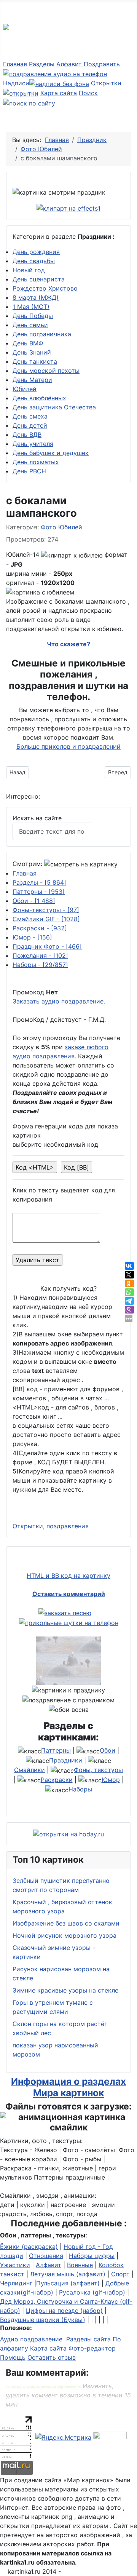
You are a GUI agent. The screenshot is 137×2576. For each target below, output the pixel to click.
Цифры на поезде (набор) (64, 2311)
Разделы (42, 64)
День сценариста (39, 279)
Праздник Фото (47, 946)
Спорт (120, 2274)
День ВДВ (27, 435)
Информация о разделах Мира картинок (68, 2087)
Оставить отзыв (52, 2357)
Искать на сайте (37, 818)
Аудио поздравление (32, 2339)
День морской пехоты (46, 371)
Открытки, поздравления (51, 1526)
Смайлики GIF (46, 919)
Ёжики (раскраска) (29, 2247)
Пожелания (40, 956)
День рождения (36, 252)
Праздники (66, 1760)
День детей (30, 425)
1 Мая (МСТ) (31, 307)
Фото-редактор (92, 2348)
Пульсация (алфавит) (68, 2283)
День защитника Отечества (54, 407)
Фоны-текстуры (46, 910)
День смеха (30, 416)
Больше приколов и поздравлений (68, 746)
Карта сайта (59, 93)
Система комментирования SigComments (43, 2387)
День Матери (32, 380)
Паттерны (39, 892)
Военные (80, 2265)
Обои (34, 901)
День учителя (33, 444)
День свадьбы (34, 261)
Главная (15, 64)
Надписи (16, 83)
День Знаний (32, 352)
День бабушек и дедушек (51, 453)
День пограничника (42, 334)
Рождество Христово (45, 288)
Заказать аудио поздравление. (59, 1001)
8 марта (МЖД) (36, 297)
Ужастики (15, 2265)
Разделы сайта (88, 2339)
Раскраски (40, 928)
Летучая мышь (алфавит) (68, 2274)
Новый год (29, 270)
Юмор (32, 937)
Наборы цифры (92, 2256)
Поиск (108, 831)
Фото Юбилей (61, 527)
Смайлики (29, 1770)
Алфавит (69, 64)
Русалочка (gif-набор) (92, 2292)
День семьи (30, 325)
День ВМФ (28, 343)
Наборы (40, 965)
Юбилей (25, 389)
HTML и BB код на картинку (68, 1576)
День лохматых (36, 462)
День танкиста (35, 361)
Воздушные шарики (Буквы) (43, 2320)
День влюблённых (39, 398)
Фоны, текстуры (98, 1770)
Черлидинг (16, 2283)
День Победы (33, 316)
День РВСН (29, 471)
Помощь (13, 2357)
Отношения (46, 2256)
